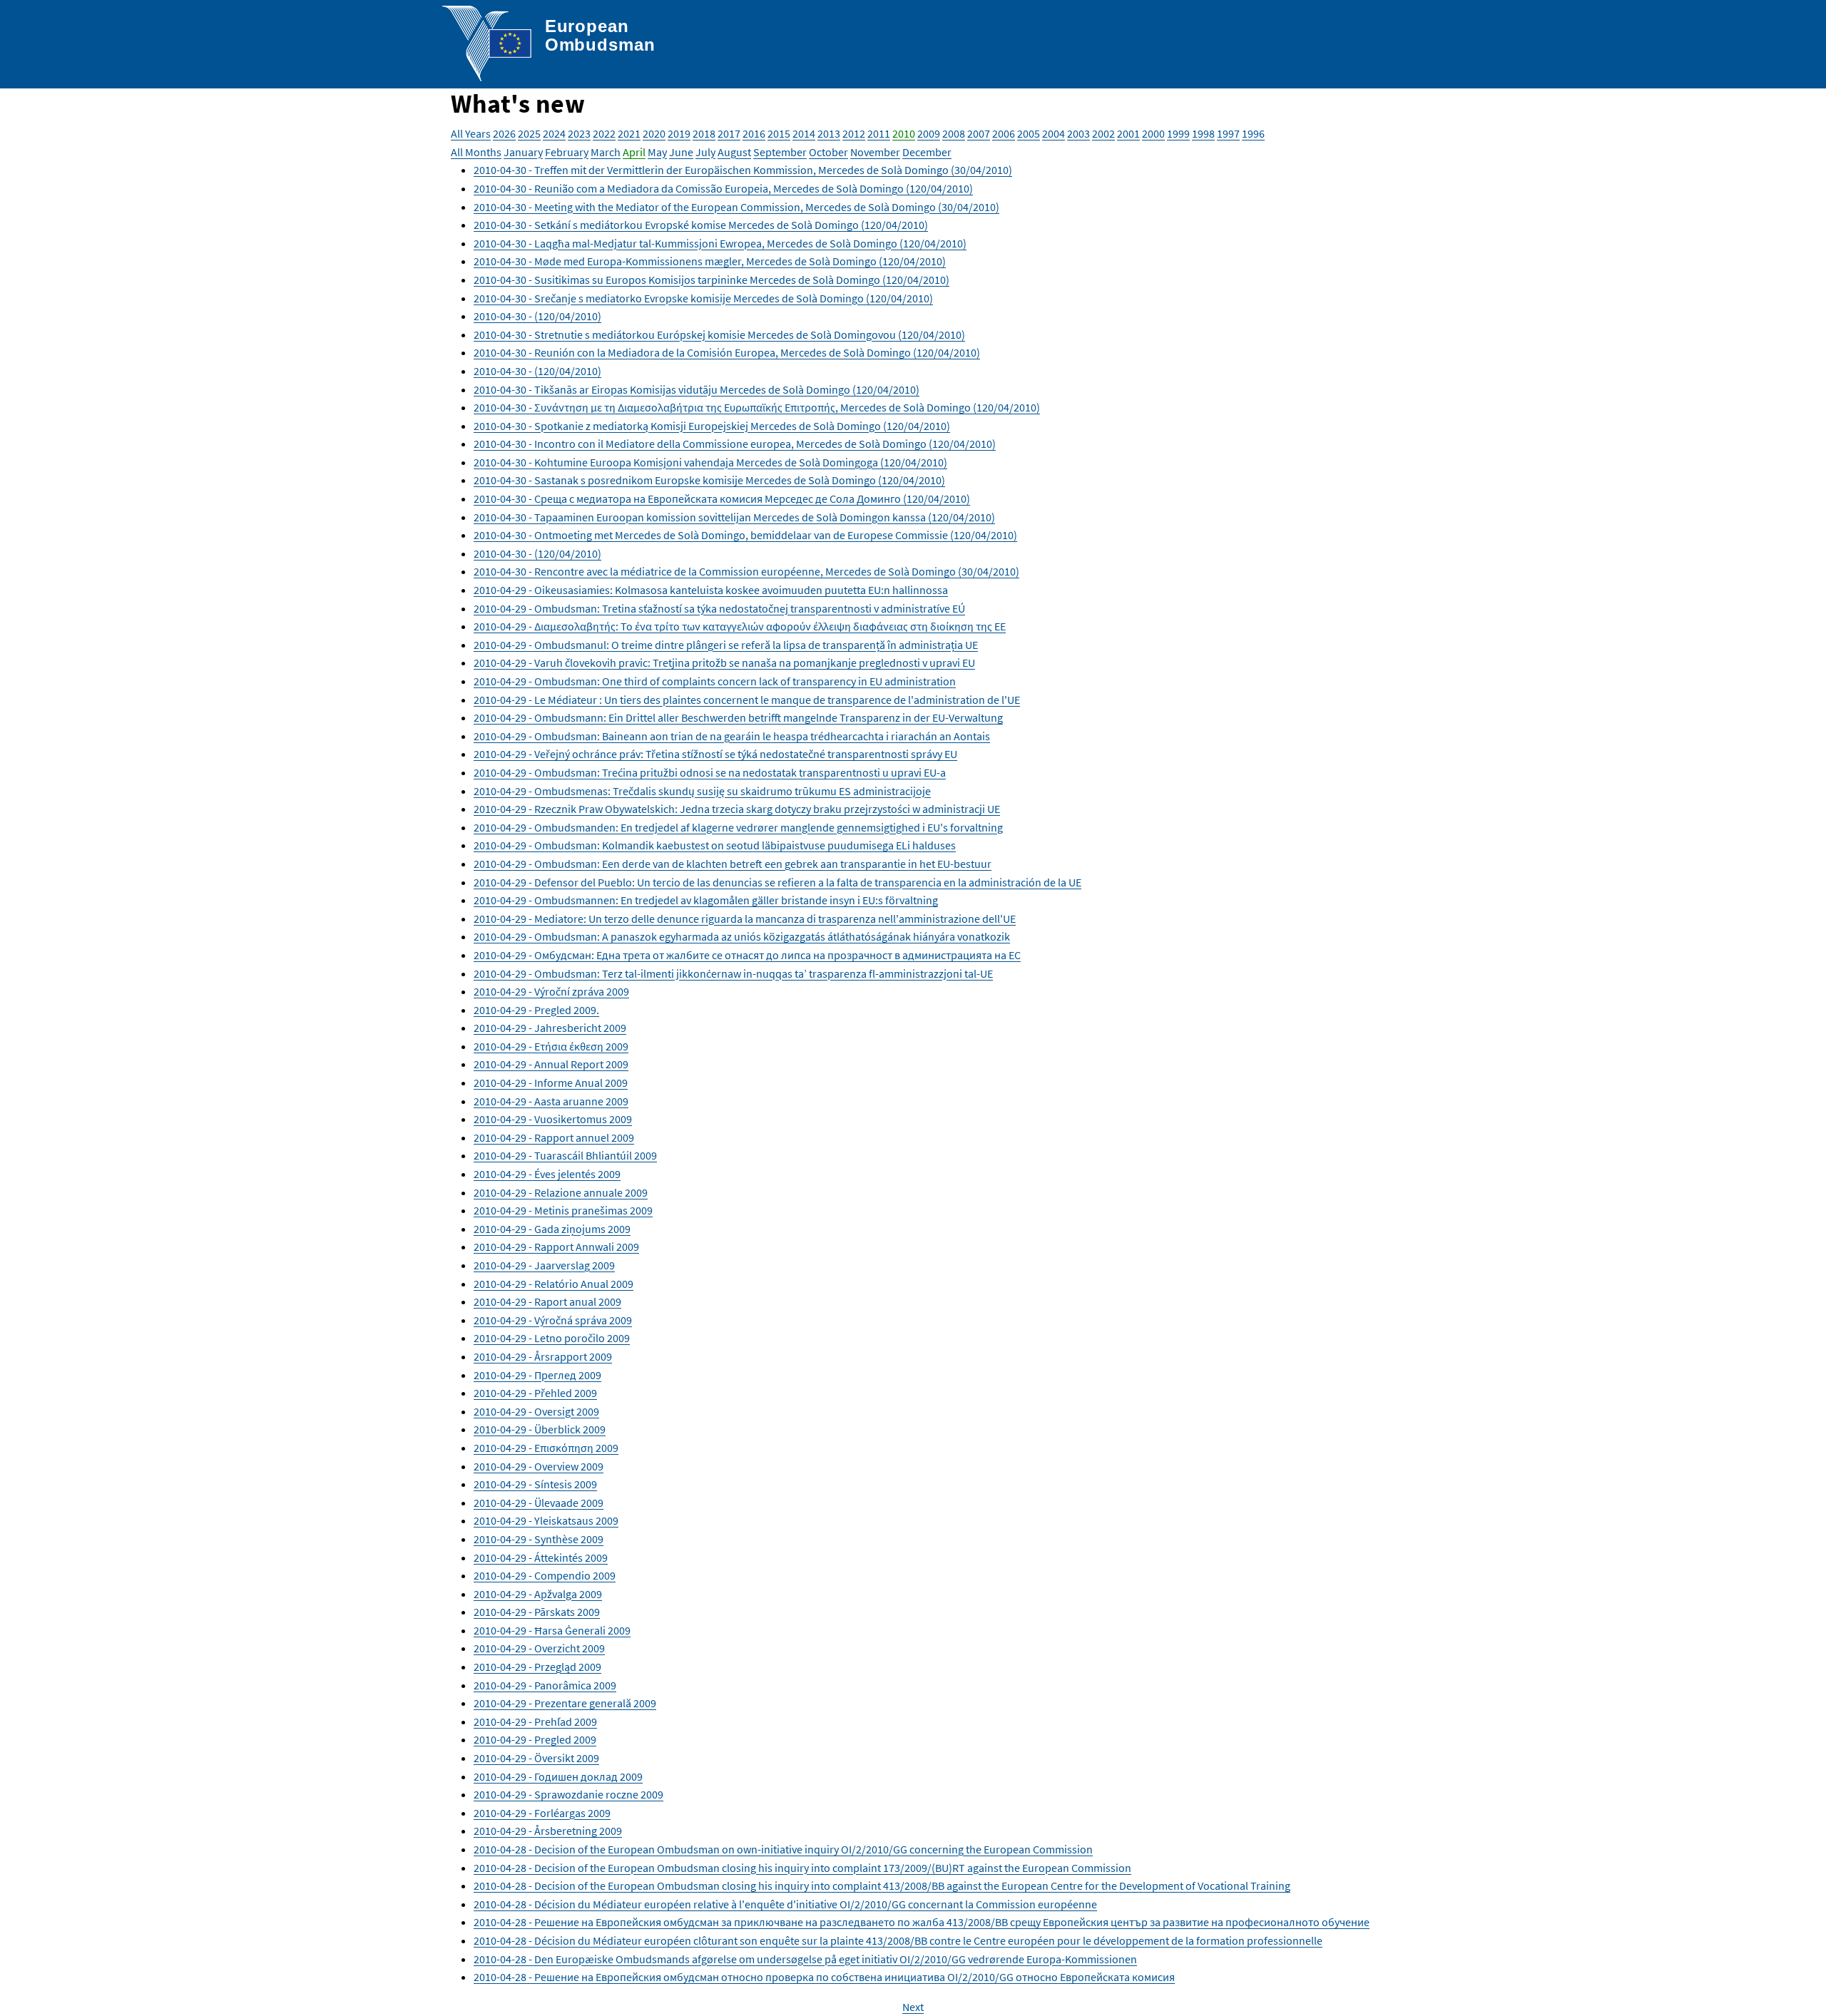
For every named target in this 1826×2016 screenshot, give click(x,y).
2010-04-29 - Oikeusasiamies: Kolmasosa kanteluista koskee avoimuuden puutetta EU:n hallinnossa (711, 590)
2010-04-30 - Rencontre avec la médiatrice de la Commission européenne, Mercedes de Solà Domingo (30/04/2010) (746, 571)
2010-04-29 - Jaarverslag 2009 (544, 1265)
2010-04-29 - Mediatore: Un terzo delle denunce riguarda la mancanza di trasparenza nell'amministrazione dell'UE (745, 919)
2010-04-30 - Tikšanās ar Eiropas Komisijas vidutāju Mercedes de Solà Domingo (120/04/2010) (697, 389)
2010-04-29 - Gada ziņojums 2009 (552, 1229)
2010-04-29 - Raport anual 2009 (547, 1301)
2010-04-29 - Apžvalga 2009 (538, 1594)
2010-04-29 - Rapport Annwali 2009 (556, 1247)
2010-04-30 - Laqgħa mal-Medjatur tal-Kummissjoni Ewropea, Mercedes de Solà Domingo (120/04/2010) (720, 243)
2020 (654, 133)
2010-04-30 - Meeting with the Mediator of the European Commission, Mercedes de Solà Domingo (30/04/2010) (736, 207)
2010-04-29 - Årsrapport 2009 (543, 1356)
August (734, 152)
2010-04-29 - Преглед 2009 (537, 1375)
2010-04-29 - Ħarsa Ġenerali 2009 (552, 1630)
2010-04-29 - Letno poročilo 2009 (552, 1338)
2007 (979, 133)
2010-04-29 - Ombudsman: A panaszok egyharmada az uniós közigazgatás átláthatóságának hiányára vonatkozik (742, 936)
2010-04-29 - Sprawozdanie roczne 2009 (568, 1794)
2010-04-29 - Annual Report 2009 (551, 1064)
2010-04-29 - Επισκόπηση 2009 (546, 1448)
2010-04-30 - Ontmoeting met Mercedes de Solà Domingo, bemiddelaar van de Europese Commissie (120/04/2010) (745, 535)
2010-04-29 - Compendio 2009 (545, 1575)
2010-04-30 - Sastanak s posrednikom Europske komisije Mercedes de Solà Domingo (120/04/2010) (709, 480)
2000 (1153, 133)
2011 (879, 133)
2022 (604, 133)
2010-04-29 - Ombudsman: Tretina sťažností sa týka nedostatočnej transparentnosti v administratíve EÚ (719, 608)
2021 (629, 133)
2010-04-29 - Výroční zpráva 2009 (551, 991)
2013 (829, 133)
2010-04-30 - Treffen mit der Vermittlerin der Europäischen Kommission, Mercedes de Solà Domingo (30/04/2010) (743, 170)
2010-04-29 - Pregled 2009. (536, 1010)
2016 (754, 133)
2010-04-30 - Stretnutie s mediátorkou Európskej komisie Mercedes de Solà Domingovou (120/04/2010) (719, 334)
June (681, 152)
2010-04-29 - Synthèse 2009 (539, 1539)
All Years (471, 133)
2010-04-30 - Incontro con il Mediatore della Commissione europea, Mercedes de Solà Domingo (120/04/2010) (735, 444)
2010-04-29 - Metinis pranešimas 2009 (563, 1210)
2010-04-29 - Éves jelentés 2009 (547, 1174)
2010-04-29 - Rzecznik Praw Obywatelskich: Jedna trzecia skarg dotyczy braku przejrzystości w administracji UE (737, 809)
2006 (1004, 133)
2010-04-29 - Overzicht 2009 (539, 1648)
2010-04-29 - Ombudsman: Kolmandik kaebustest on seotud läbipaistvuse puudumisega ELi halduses (715, 845)
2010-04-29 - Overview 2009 (539, 1466)
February (567, 152)
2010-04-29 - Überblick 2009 (540, 1429)
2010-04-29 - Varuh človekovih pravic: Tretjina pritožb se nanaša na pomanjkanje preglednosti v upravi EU (724, 662)
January (523, 152)
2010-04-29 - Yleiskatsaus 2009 (546, 1520)
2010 (904, 133)
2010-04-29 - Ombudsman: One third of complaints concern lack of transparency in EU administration (715, 681)
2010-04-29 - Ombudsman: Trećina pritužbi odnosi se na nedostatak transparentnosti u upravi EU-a (710, 772)
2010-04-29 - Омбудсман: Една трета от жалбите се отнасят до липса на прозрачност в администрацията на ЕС (747, 955)
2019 (679, 133)
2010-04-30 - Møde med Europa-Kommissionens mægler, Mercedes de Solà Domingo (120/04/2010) (710, 261)
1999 (1178, 133)
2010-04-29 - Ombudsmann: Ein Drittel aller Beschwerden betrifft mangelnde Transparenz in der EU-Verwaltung (738, 717)
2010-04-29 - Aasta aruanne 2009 (551, 1101)
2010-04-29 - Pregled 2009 (535, 1739)
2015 (779, 133)
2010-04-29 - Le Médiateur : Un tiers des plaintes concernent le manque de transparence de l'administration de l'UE (747, 700)
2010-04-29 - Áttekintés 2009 (541, 1557)
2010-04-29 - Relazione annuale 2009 (561, 1192)
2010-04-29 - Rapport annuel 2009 (554, 1137)
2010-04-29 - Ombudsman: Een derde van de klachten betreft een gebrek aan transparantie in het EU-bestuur (733, 864)
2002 (1103, 133)
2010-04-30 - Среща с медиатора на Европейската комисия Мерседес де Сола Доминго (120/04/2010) (722, 498)
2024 (554, 133)
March (606, 152)
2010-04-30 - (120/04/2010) (537, 316)
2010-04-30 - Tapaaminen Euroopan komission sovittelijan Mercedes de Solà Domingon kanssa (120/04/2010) (734, 517)
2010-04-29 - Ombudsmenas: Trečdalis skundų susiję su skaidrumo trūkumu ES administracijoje (702, 791)
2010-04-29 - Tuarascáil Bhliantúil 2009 (565, 1155)
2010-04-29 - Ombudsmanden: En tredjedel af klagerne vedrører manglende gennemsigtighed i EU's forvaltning (738, 827)
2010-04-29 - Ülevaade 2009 (539, 1503)
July (705, 152)
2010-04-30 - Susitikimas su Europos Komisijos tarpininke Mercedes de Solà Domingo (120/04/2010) (711, 280)
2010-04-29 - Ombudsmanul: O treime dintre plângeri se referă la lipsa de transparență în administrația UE (726, 645)
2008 (954, 133)
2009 (929, 133)
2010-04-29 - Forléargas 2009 (542, 1813)
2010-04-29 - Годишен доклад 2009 (558, 1776)
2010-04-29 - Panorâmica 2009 (545, 1685)
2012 (854, 133)
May (657, 152)
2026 (504, 133)
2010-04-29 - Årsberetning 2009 (548, 1831)
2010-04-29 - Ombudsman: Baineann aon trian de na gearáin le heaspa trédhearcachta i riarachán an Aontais (732, 736)
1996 (1253, 133)
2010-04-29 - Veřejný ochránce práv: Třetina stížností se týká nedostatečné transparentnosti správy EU (715, 754)
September (780, 152)
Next (913, 2007)
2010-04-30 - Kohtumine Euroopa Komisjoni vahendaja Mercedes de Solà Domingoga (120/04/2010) (710, 462)
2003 (1078, 133)
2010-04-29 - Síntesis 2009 (535, 1484)
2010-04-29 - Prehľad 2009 (535, 1721)
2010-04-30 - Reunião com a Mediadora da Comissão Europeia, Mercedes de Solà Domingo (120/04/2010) (723, 188)
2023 (579, 133)
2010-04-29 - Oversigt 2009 (536, 1411)
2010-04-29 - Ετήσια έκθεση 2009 (551, 1046)
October (828, 152)
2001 (1128, 133)
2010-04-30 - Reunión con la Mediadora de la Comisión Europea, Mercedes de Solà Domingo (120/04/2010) (727, 352)
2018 (704, 133)
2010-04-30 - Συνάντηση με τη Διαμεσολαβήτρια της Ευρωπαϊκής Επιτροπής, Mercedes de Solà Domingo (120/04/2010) (757, 407)
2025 (529, 133)
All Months (476, 152)
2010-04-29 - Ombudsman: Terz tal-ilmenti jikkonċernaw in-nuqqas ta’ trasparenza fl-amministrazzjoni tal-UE (733, 973)
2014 (804, 133)
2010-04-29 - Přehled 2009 (535, 1393)
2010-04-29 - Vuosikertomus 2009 (553, 1119)
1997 (1228, 133)
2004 (1054, 133)
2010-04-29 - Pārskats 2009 (537, 1612)
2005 (1029, 133)
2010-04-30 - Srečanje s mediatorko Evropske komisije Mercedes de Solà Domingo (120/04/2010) (703, 298)
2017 (729, 133)
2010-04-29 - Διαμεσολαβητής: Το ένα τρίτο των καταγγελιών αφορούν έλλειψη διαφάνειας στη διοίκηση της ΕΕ (740, 626)
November (875, 152)
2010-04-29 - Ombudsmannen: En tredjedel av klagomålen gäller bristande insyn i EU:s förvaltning (706, 900)
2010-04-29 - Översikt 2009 (536, 1758)
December (927, 152)
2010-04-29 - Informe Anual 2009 (551, 1083)
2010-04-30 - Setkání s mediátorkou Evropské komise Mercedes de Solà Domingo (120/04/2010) (701, 225)
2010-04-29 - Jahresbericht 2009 (550, 1028)
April (634, 152)
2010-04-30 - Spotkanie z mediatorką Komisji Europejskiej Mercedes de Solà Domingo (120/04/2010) (712, 426)
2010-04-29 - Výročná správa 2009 (553, 1320)
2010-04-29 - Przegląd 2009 (537, 1667)
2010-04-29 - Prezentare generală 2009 (565, 1703)
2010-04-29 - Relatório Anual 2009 (554, 1284)
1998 (1203, 133)
